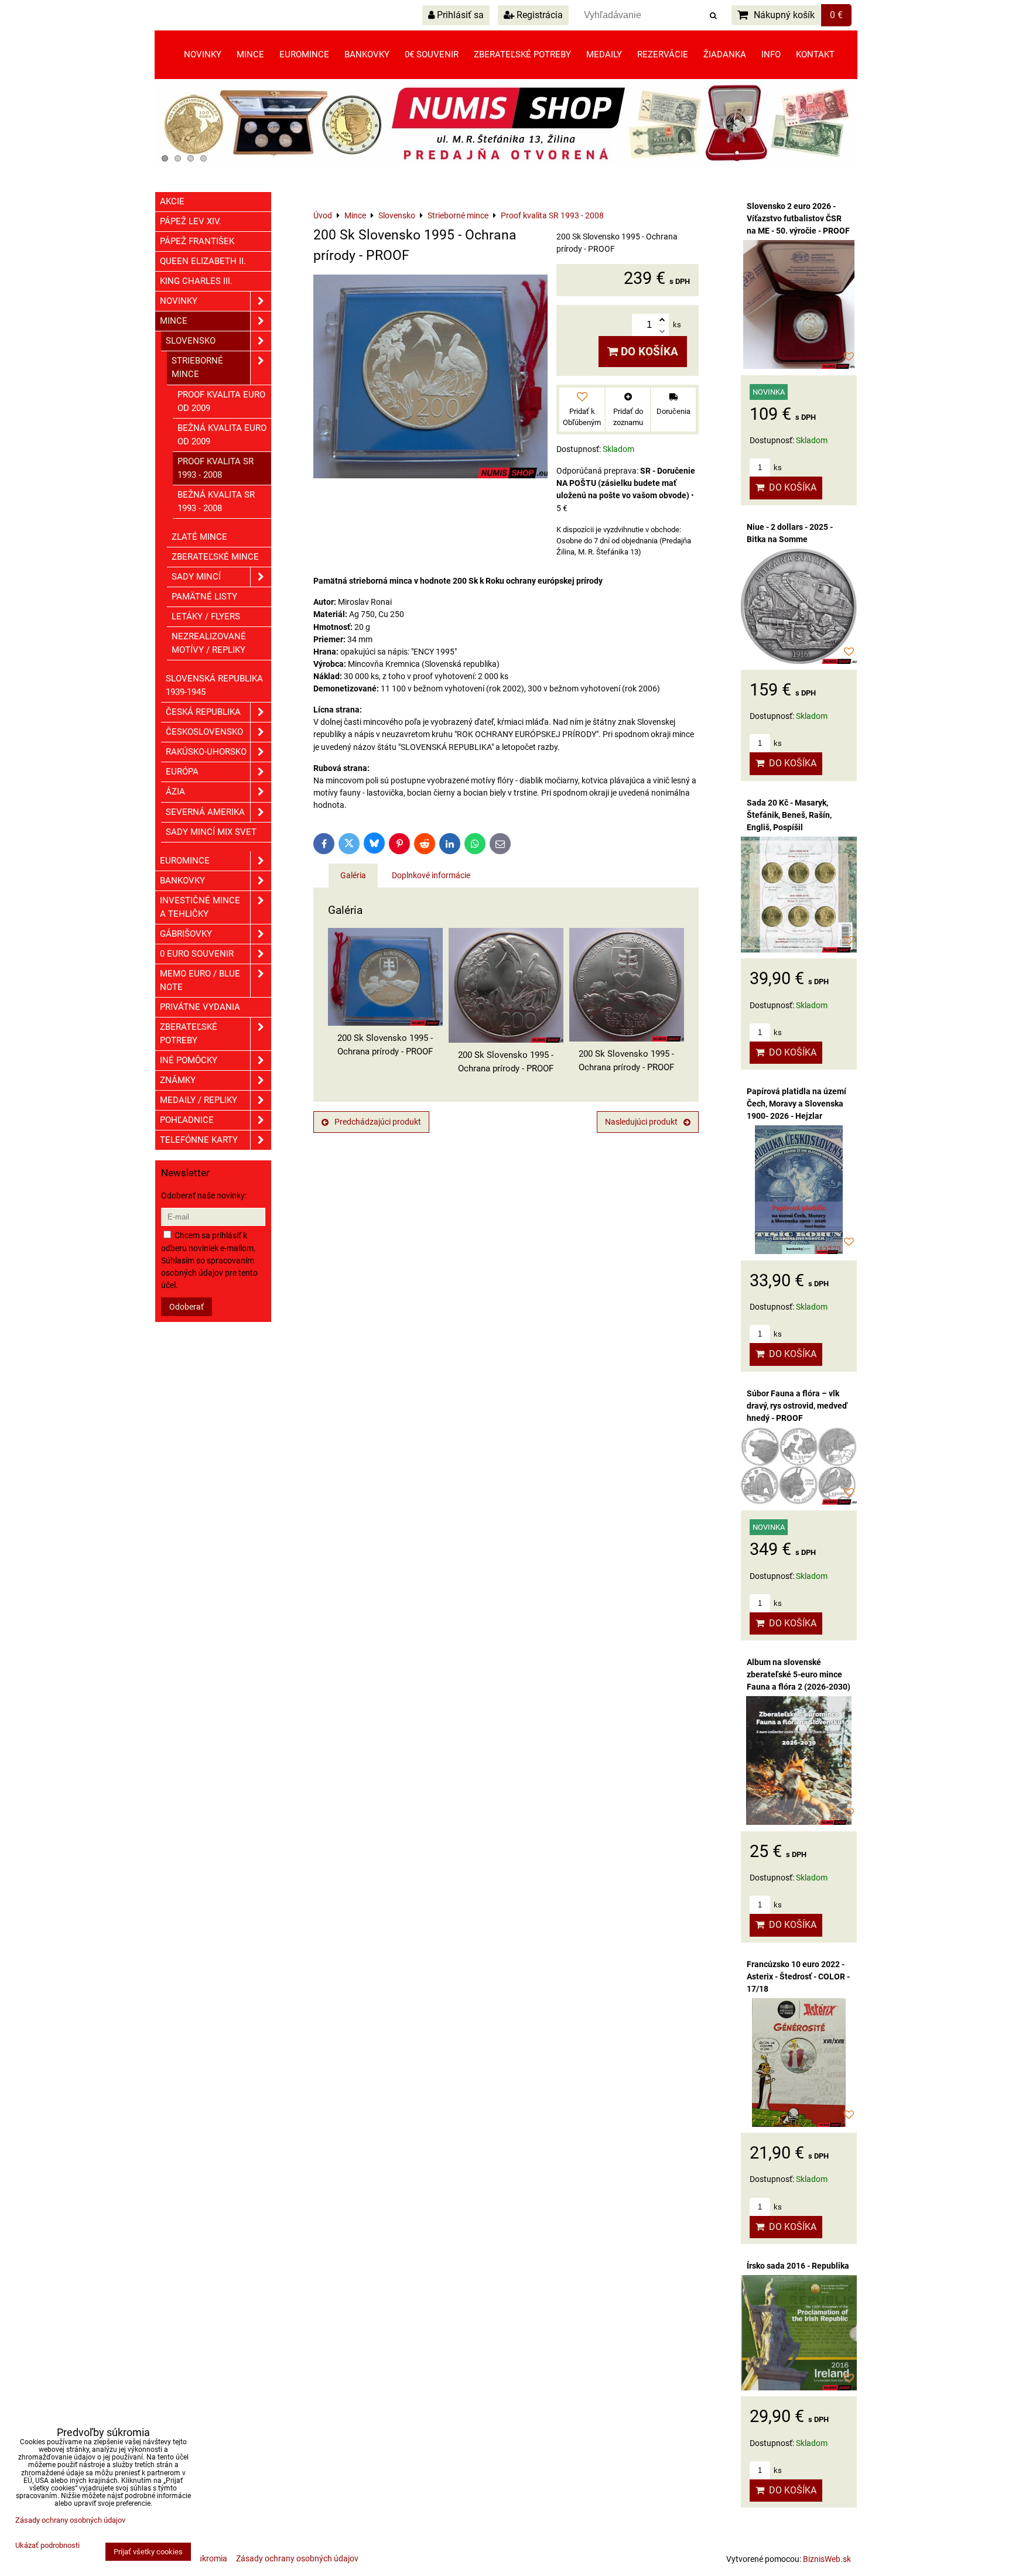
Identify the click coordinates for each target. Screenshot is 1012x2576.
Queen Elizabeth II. (203, 261)
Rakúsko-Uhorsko (206, 752)
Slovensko (191, 341)
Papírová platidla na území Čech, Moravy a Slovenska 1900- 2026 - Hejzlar (796, 1104)
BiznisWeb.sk (827, 2559)
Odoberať (187, 1307)
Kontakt (815, 54)
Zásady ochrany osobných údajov (297, 2558)
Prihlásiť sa (459, 15)
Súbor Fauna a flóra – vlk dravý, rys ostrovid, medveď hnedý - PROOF (797, 1406)
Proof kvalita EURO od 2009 (221, 401)
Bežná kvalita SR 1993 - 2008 (216, 501)
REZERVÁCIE (663, 54)
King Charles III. (196, 281)
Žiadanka (725, 54)
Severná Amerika (205, 812)
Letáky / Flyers (206, 616)
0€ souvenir (432, 54)
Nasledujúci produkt (641, 1122)
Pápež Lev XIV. (191, 221)
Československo (204, 732)
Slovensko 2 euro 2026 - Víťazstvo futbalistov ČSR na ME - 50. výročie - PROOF (798, 218)
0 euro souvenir (197, 954)
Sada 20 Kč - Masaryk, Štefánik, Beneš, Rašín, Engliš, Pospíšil (789, 815)
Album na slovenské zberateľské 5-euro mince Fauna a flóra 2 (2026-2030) (799, 1674)
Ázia (175, 792)
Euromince (304, 54)
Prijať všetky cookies (148, 2552)
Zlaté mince (199, 537)
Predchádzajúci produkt (378, 1122)
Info (771, 54)
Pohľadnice (187, 1120)
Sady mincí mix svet (211, 832)
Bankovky (367, 54)
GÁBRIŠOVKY (186, 934)
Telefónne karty (199, 1140)
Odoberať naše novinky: (204, 1195)
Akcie (172, 201)
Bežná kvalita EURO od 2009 (222, 435)
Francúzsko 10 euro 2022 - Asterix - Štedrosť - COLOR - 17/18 (798, 1976)
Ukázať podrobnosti (47, 2546)
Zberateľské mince (215, 557)
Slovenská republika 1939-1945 (214, 685)
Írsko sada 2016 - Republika (798, 2266)
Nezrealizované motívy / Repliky (209, 643)
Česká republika (203, 712)
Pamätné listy (204, 597)
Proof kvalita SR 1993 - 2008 (216, 468)
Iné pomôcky (189, 1060)
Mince (250, 54)
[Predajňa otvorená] (506, 165)
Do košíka (648, 352)
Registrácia (539, 15)
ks (777, 467)
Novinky (203, 54)
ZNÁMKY (178, 1080)
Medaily (604, 54)
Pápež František (197, 241)
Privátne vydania (200, 1007)
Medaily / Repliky (199, 1100)
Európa (182, 772)
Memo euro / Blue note (200, 980)
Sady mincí (196, 577)
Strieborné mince (197, 367)
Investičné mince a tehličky (200, 907)
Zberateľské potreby (522, 54)
